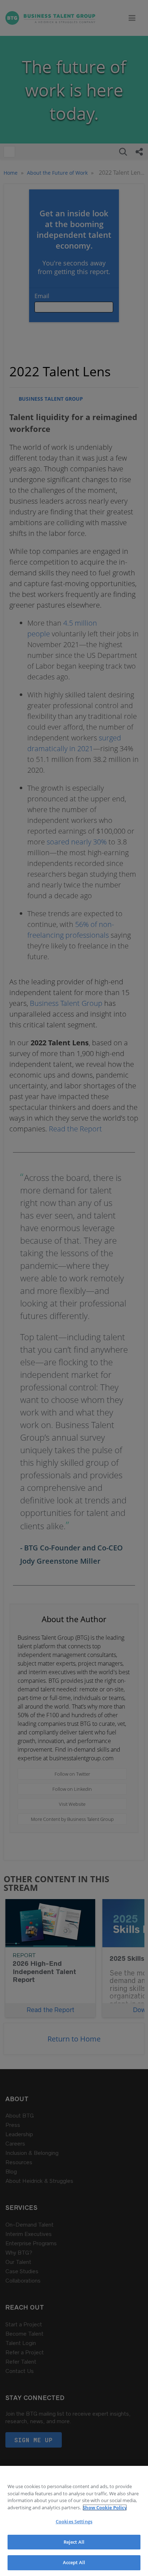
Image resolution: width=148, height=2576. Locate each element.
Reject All (74, 2542)
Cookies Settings (74, 2521)
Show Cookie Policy (105, 2507)
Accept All (74, 2562)
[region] (74, 2521)
